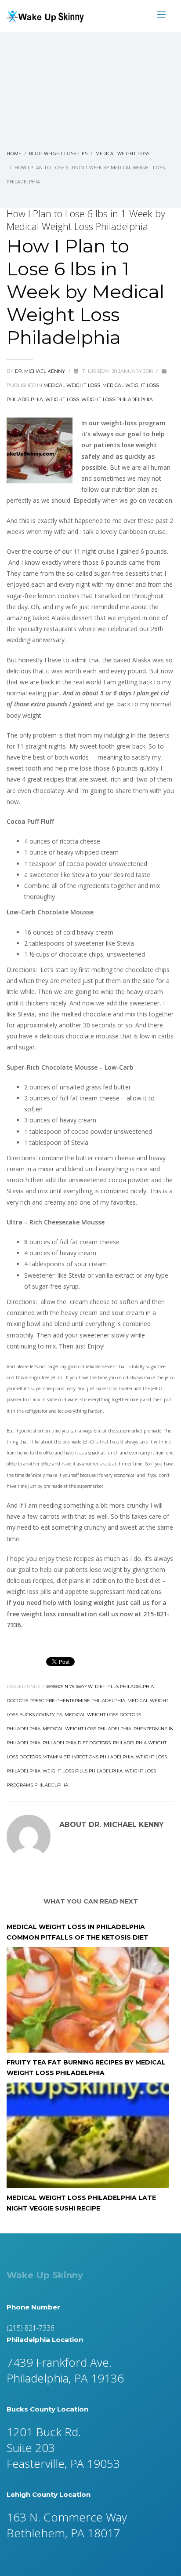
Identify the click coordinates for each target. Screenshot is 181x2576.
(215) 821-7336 (31, 2328)
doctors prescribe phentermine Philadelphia (66, 1701)
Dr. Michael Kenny (41, 371)
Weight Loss (62, 399)
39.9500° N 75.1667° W (69, 1686)
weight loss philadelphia (117, 399)
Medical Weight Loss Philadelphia (87, 1729)
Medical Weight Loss (72, 385)
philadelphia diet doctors (77, 1743)
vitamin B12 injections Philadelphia (88, 1757)
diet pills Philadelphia (124, 1686)
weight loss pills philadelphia (83, 1771)
